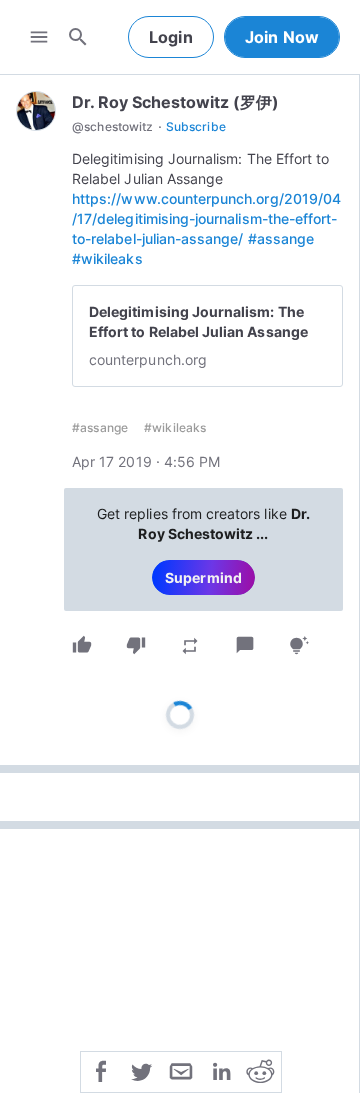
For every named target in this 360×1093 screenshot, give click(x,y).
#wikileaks (107, 258)
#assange (281, 238)
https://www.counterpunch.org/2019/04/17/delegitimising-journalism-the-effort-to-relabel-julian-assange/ (206, 218)
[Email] (181, 1070)
